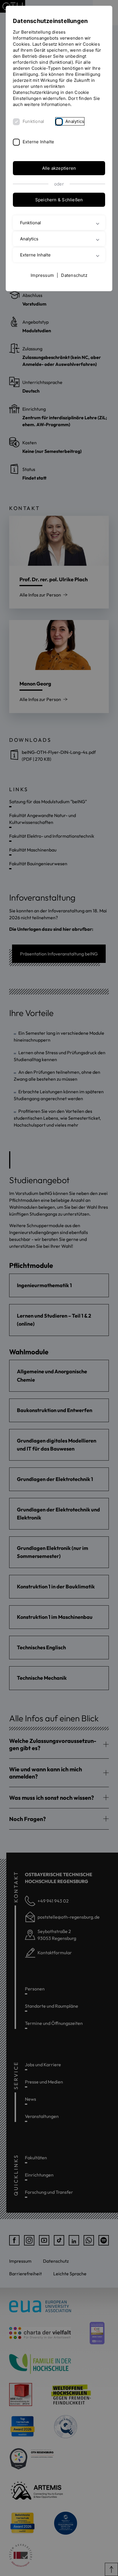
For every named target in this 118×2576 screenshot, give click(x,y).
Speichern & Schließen (59, 200)
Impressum (42, 275)
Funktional (33, 121)
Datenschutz (74, 275)
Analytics (75, 121)
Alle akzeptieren (59, 168)
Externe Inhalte (38, 142)
